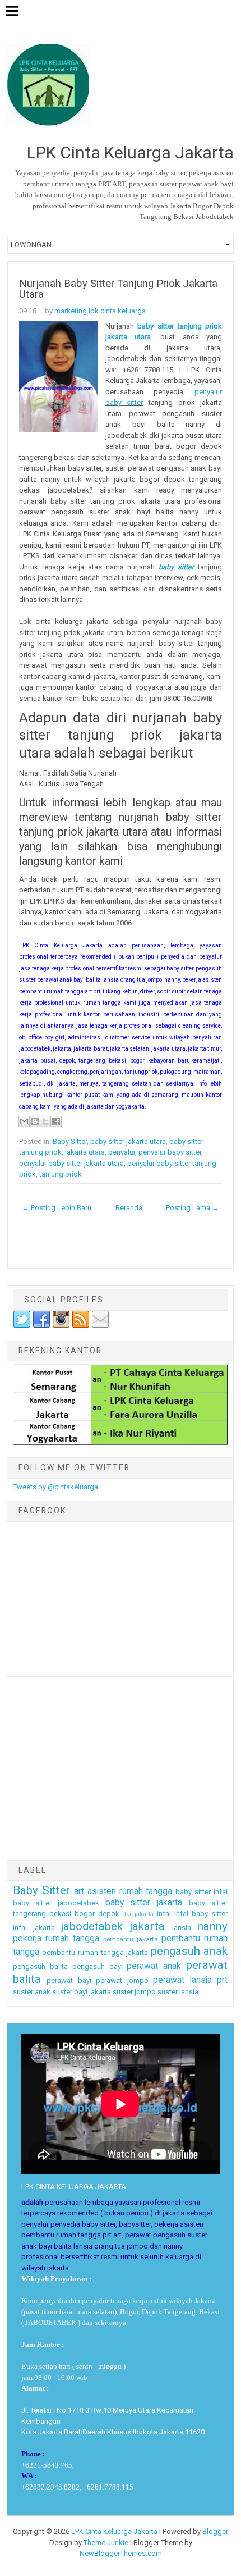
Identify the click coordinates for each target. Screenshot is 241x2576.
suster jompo (134, 1992)
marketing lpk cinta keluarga (100, 311)
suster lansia (178, 1992)
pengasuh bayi (98, 1966)
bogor (85, 1914)
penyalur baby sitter (170, 1152)
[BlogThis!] (35, 1121)
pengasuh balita (40, 1966)
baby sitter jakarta (144, 1903)
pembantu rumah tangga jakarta (95, 1952)
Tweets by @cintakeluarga (55, 1487)
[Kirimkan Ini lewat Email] (24, 1121)
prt (222, 1980)
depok (109, 1914)
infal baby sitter (201, 1914)
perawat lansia (182, 1980)
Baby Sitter (70, 1141)
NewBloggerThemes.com (121, 2553)
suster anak (32, 1992)
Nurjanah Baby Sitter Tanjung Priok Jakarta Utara (118, 289)
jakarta (147, 1926)
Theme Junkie (106, 2543)
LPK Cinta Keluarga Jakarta (114, 2531)
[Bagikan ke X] (45, 1121)
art (79, 1891)
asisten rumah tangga (130, 1891)
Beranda (129, 1208)
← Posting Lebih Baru (57, 1208)
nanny (212, 1926)
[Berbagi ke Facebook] (56, 1121)
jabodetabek (92, 1926)
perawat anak (154, 1966)
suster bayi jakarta (82, 1992)
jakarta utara (85, 1152)
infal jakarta (34, 1928)
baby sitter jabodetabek (56, 1903)
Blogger (215, 2531)
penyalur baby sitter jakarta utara (71, 1163)
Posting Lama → (193, 1208)
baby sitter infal (201, 1892)
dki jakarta (138, 1914)
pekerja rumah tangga (56, 1939)
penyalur (122, 1152)
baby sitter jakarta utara (128, 1141)
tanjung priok (61, 1174)
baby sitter (176, 567)
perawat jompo (122, 1980)
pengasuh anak (189, 1951)
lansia (182, 1928)
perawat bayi (69, 1980)
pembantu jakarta (131, 1939)
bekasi (60, 1914)
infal (164, 1914)
